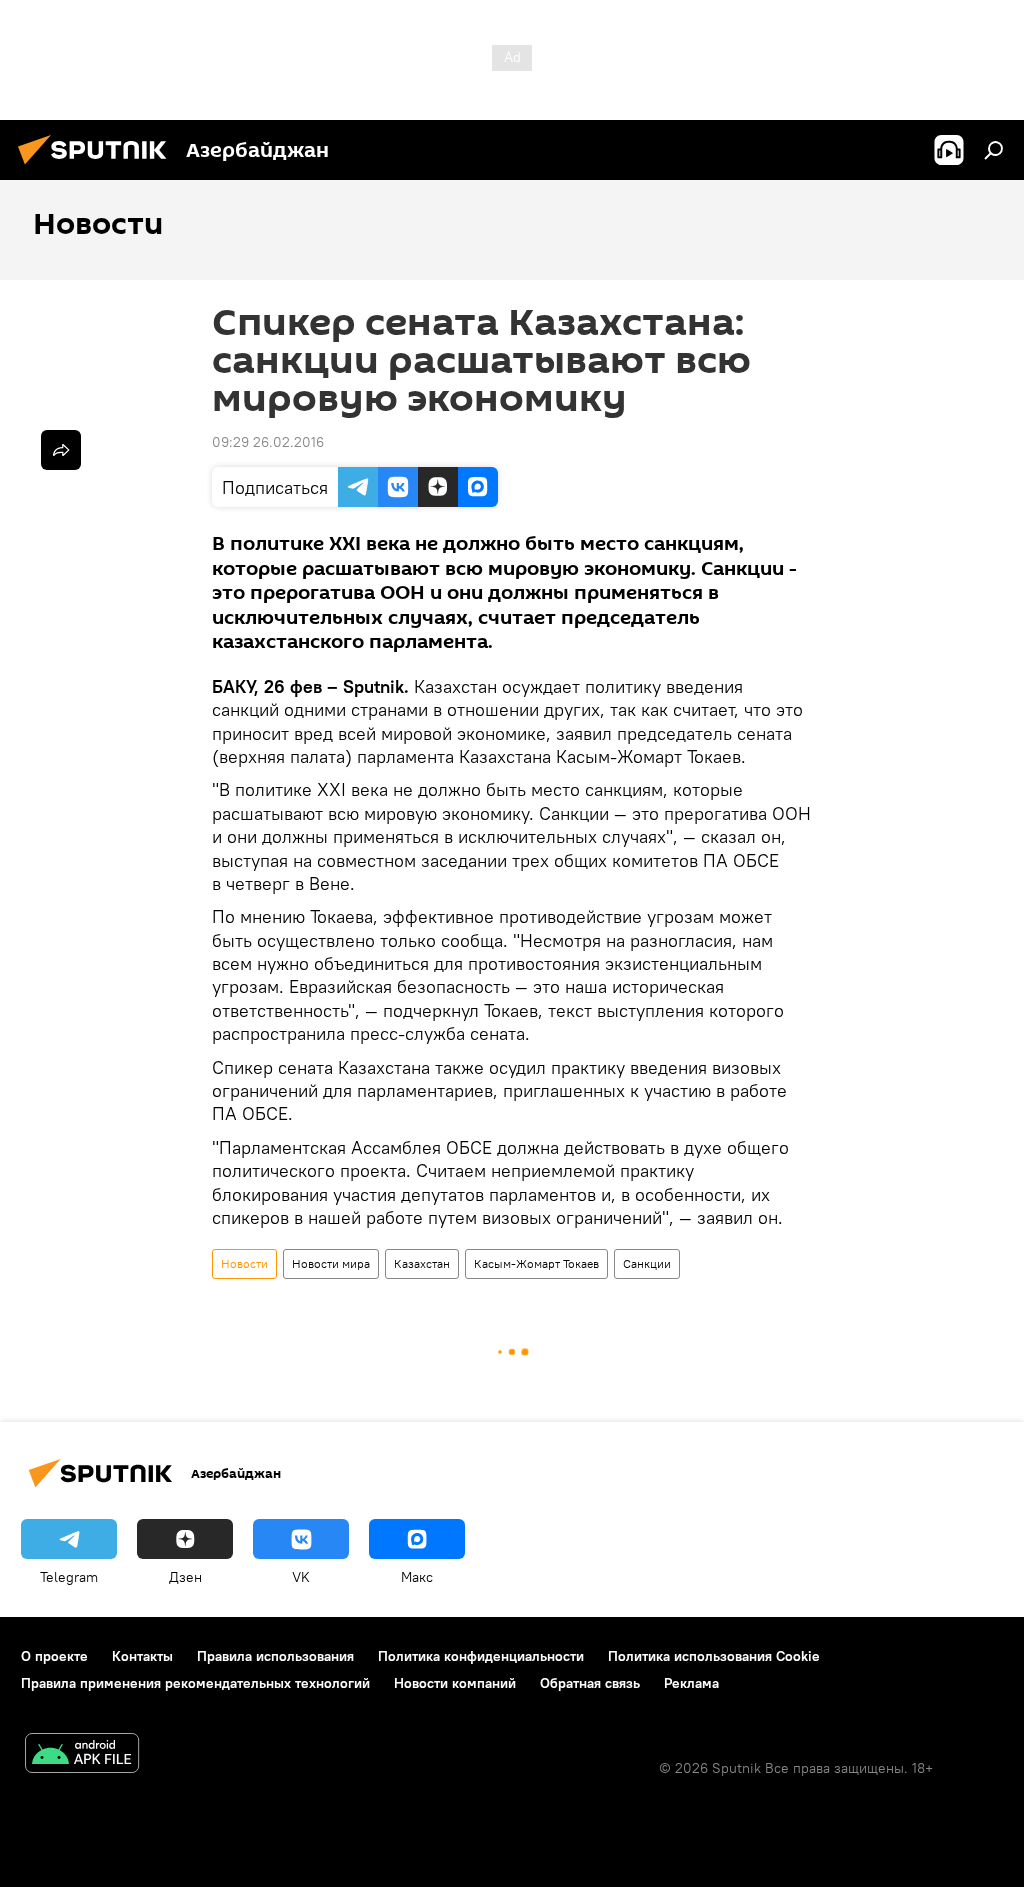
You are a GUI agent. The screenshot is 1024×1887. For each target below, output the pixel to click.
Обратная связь (590, 1683)
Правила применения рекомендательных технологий (195, 1683)
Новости (244, 1263)
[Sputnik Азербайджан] (98, 167)
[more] (61, 450)
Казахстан (422, 1263)
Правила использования (275, 1656)
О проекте (54, 1656)
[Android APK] (82, 1755)
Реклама (691, 1683)
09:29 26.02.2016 (268, 442)
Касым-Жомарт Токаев (536, 1263)
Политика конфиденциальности (481, 1656)
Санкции (647, 1263)
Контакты (142, 1656)
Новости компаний (455, 1683)
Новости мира (331, 1263)
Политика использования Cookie (714, 1656)
